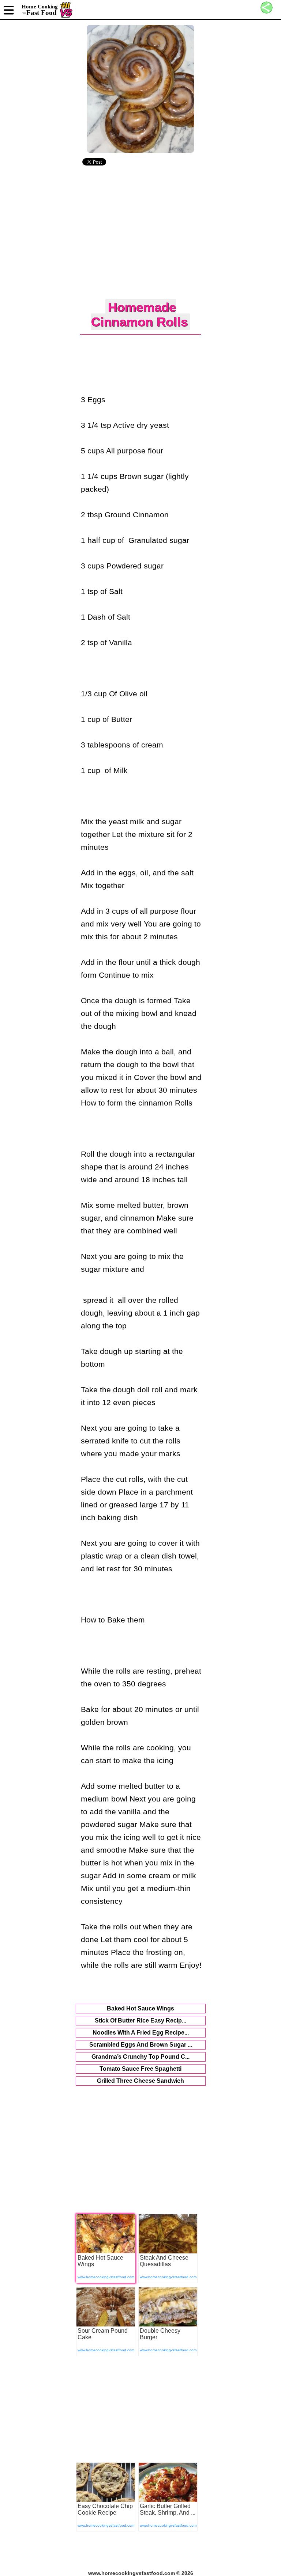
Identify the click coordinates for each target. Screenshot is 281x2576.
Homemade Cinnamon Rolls (139, 314)
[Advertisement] (141, 233)
